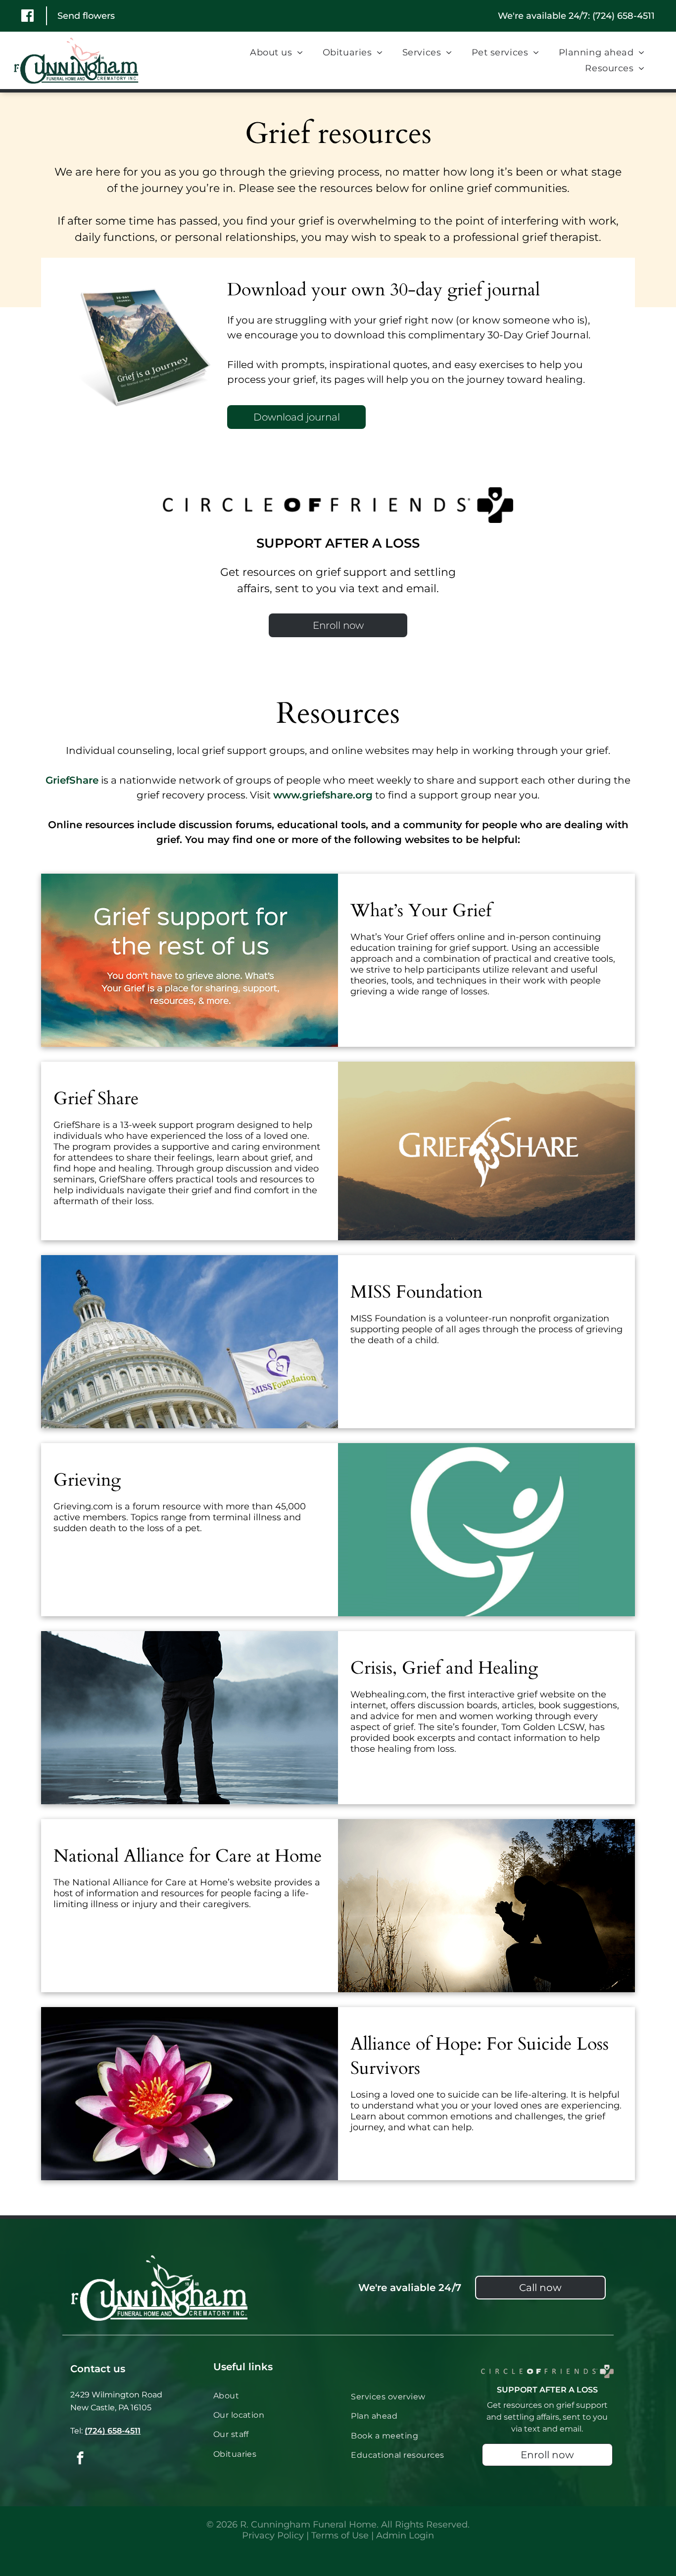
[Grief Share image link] (486, 1151)
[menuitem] (276, 52)
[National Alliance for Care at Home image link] (486, 1906)
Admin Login (405, 2535)
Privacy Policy (273, 2535)
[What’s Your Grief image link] (190, 960)
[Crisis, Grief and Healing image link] (190, 1718)
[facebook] (80, 2459)
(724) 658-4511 (624, 16)
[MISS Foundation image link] (190, 1342)
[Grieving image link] (486, 1530)
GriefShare (72, 780)
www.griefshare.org (323, 795)
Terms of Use (340, 2535)
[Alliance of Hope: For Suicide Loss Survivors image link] (190, 2094)
